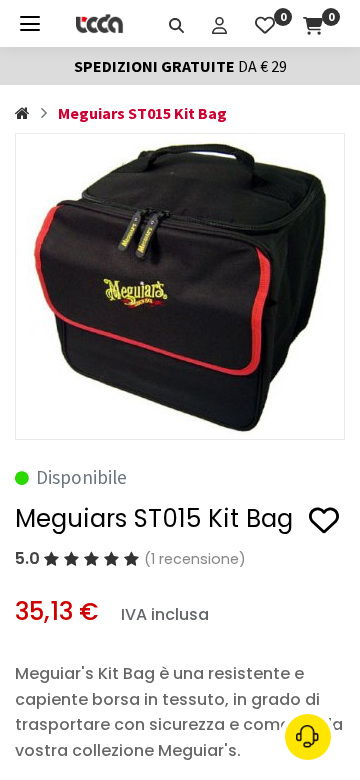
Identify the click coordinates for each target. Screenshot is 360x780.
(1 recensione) (195, 559)
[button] (324, 523)
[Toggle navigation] (30, 23)
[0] (265, 23)
